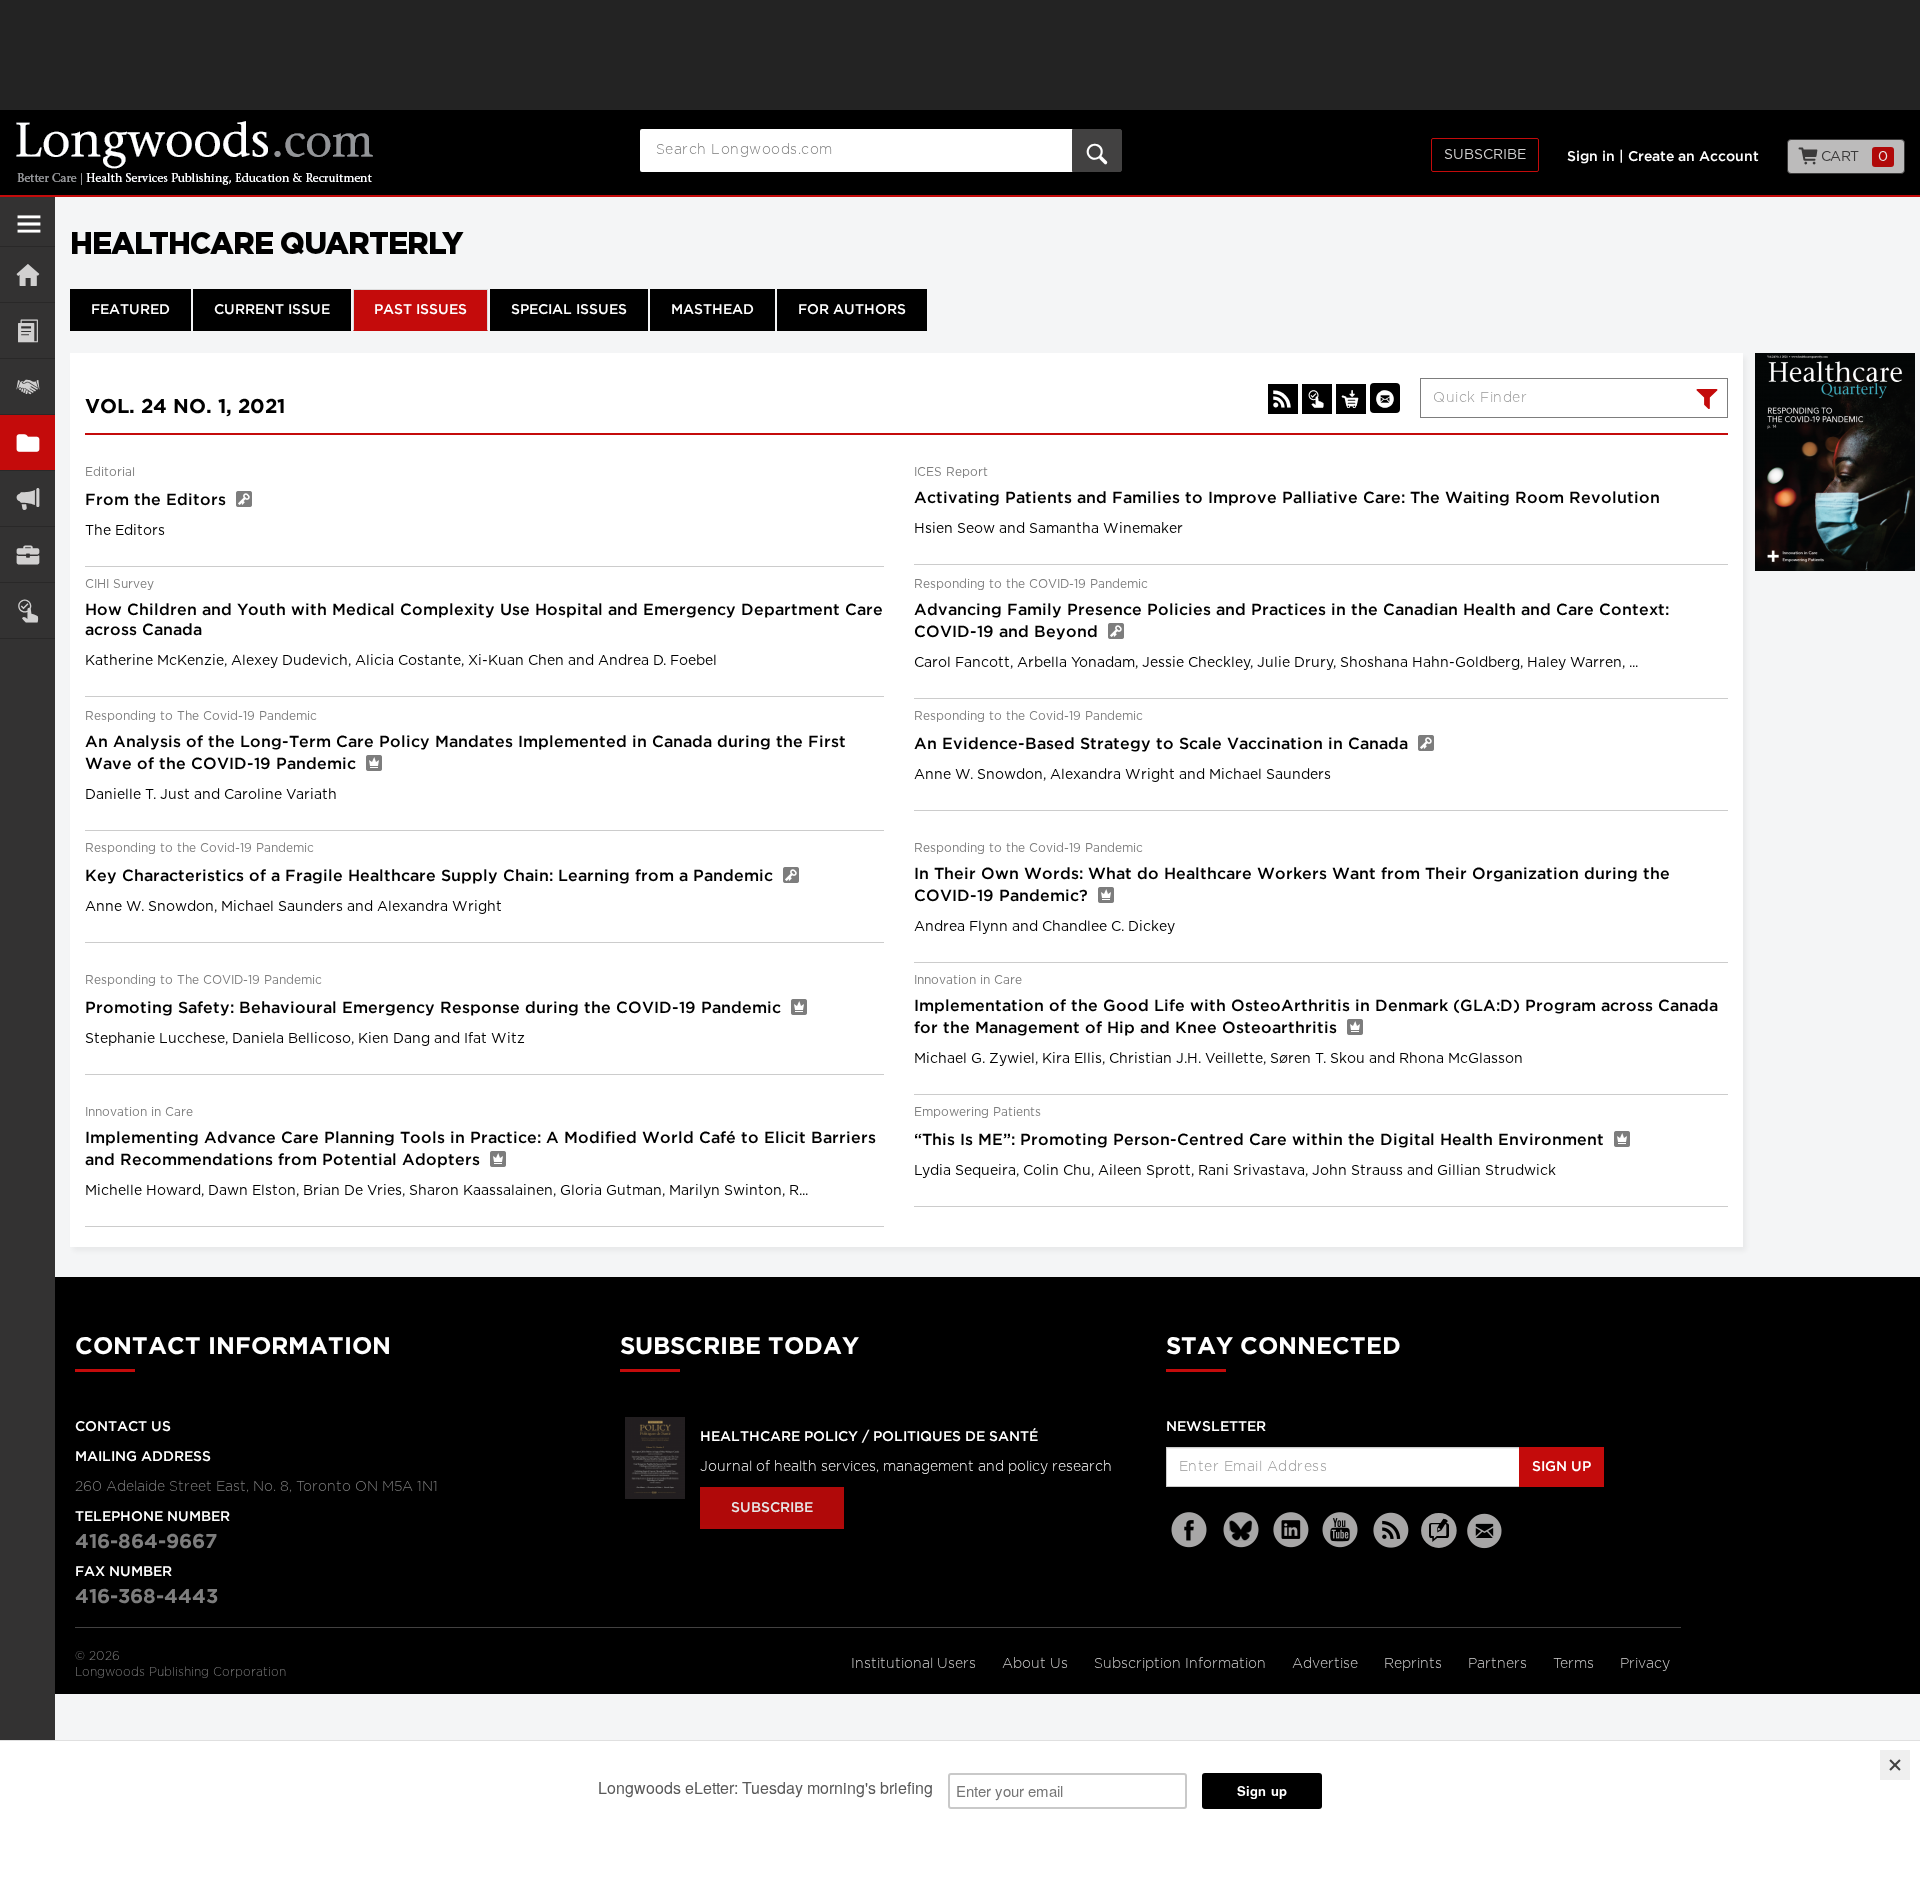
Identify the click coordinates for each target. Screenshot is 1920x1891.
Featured (130, 310)
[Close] (1895, 1765)
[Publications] (27, 442)
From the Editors (158, 500)
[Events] (27, 386)
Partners (1499, 1664)
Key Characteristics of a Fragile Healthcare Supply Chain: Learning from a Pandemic (431, 876)
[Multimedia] (27, 498)
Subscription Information (1180, 1664)
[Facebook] (1191, 1530)
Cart (1852, 157)
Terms (1575, 1664)
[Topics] (27, 330)
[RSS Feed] (1391, 1530)
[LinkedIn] (1291, 1530)
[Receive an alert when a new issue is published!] (1385, 398)
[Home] (27, 274)
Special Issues (569, 310)
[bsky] (1241, 1530)
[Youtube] (1341, 1530)
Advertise (1327, 1664)
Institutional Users (915, 1664)
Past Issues (420, 310)
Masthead (712, 310)
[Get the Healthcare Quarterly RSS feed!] (1283, 399)
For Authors (852, 310)
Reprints (1415, 1664)
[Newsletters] (1487, 1530)
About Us (1037, 1664)
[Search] (1704, 401)
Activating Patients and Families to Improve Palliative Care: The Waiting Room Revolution (1287, 498)
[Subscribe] (27, 610)
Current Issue (272, 310)
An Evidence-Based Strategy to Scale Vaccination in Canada (1163, 744)
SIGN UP (1561, 1467)
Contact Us (123, 1427)
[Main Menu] (29, 232)
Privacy (1645, 1664)
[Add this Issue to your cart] (1351, 399)
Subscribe (1485, 155)
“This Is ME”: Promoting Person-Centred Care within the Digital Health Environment (1261, 1140)
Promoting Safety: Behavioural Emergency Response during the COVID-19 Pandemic (435, 1008)
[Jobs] (27, 554)
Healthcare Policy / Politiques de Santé (869, 1437)
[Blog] (1439, 1542)
